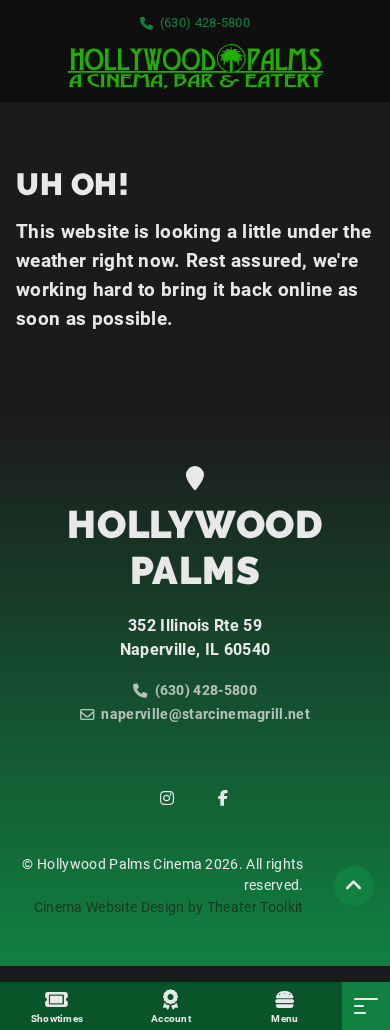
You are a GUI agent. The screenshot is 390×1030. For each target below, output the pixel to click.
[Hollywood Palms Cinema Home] (195, 65)
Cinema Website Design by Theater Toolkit (169, 907)
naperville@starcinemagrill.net (205, 714)
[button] (354, 886)
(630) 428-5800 (205, 22)
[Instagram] (167, 798)
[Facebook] (223, 798)
